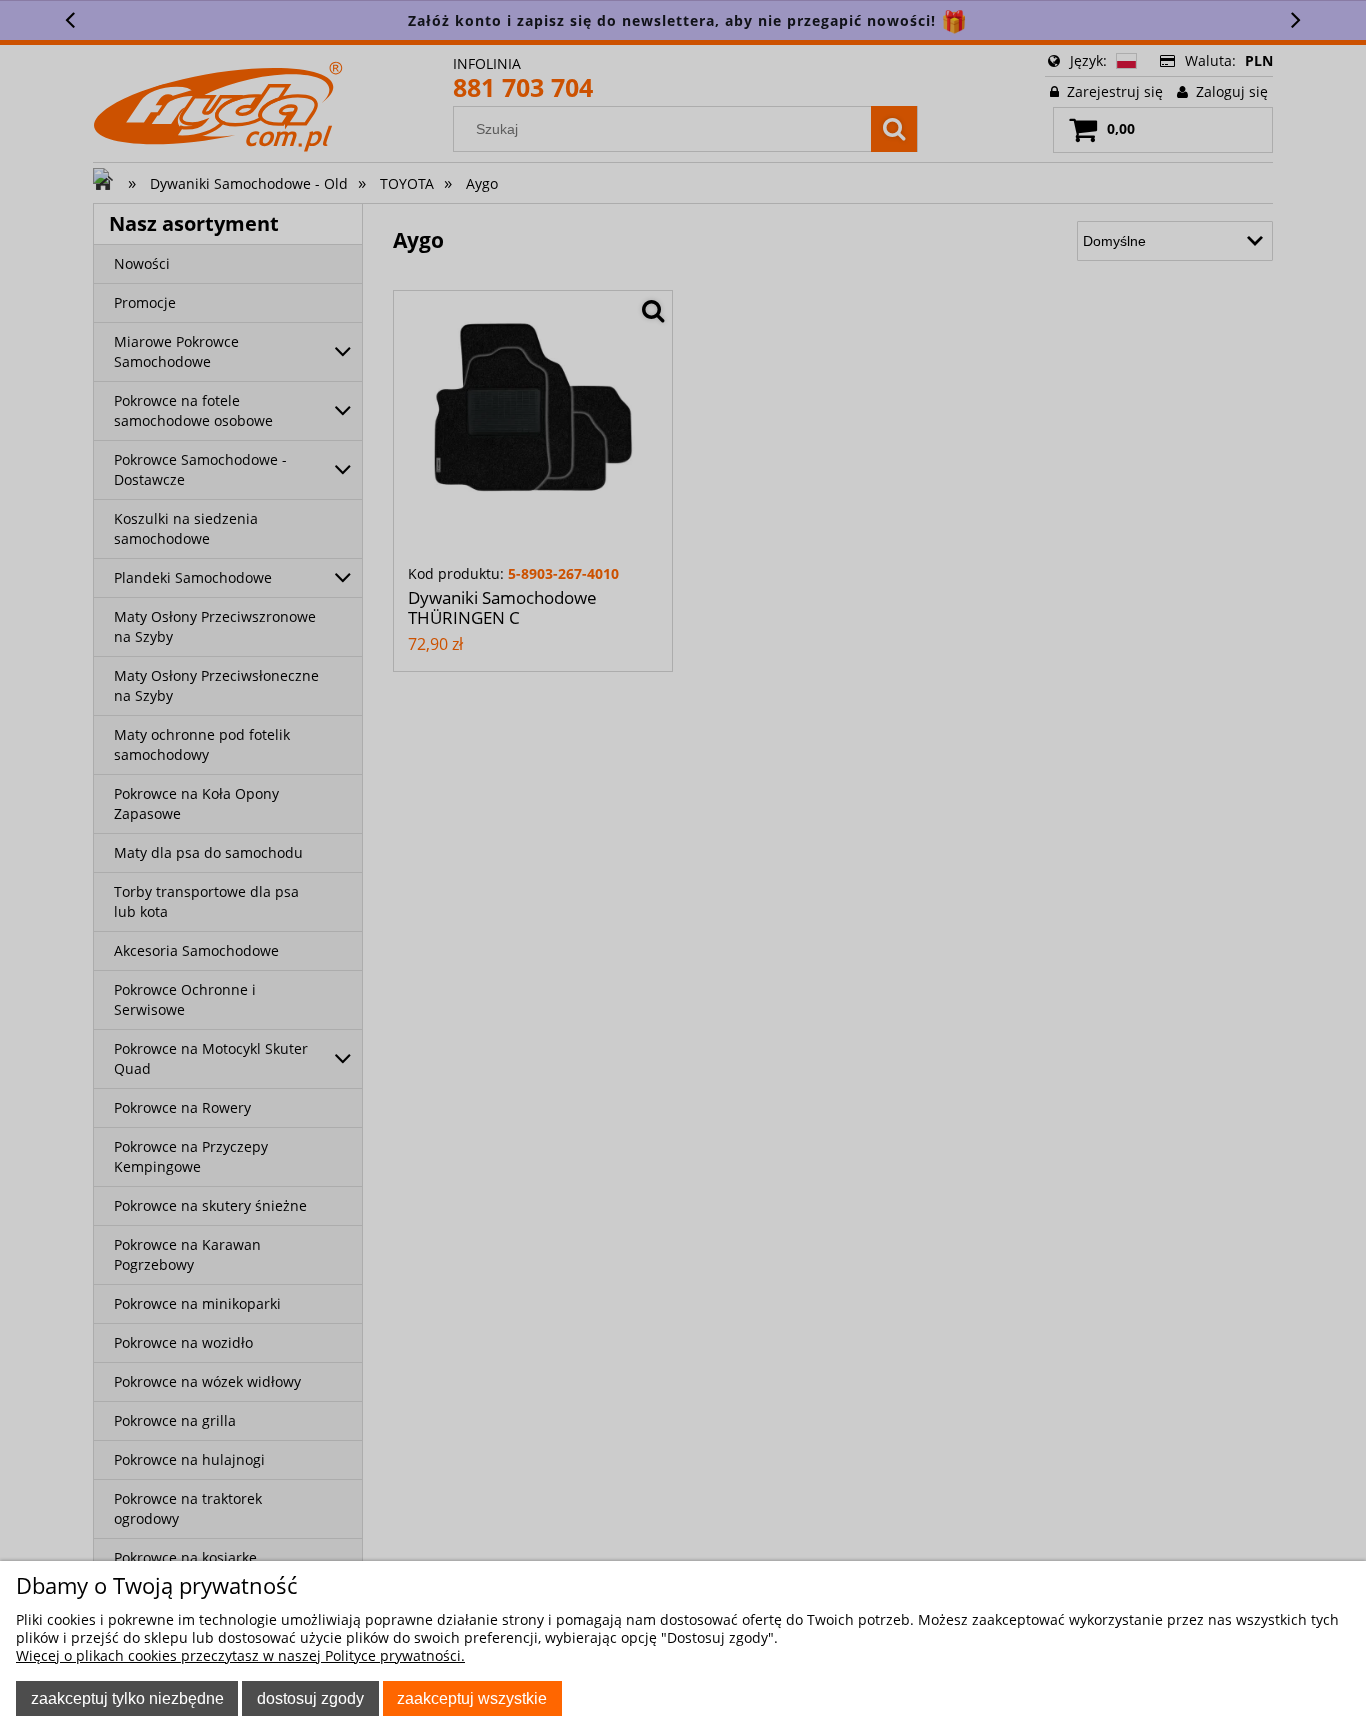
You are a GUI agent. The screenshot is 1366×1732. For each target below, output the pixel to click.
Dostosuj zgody (310, 1698)
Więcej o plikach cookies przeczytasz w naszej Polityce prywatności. (240, 1655)
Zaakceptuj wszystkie (472, 1698)
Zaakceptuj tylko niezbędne (127, 1698)
